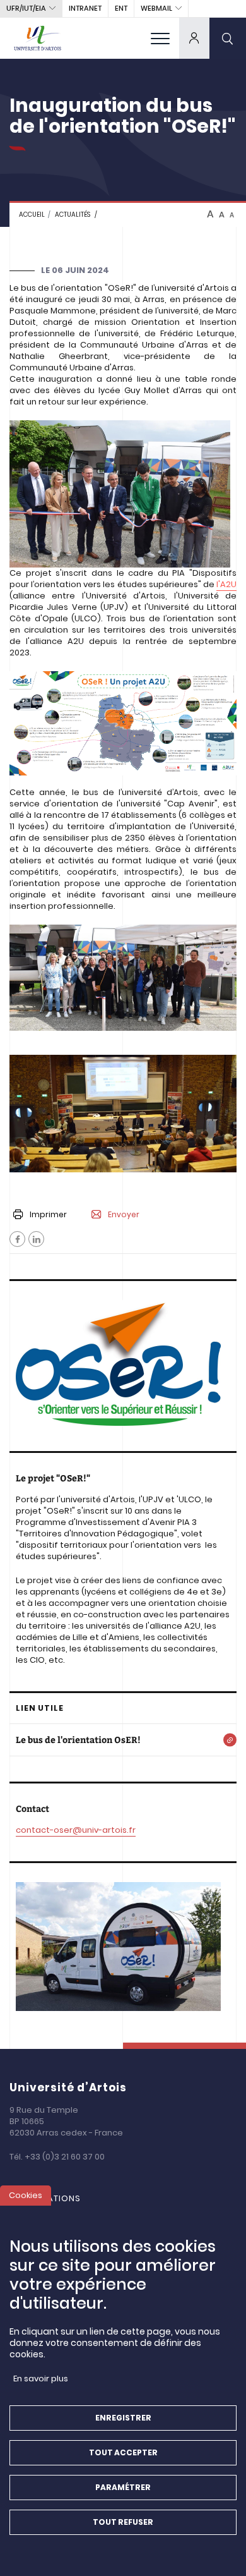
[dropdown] (194, 38)
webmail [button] (156, 8)
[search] (228, 38)
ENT (121, 8)
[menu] (160, 38)
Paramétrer (123, 2487)
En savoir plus (41, 2379)
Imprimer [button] (48, 1214)
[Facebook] (17, 1239)
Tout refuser (123, 2522)
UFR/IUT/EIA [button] (26, 8)
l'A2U (226, 584)
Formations (51, 2198)
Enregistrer (123, 2418)
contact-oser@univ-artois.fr (76, 1830)
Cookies (26, 2195)
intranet (85, 8)
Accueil (32, 215)
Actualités (73, 215)
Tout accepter (123, 2452)
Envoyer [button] (124, 1215)
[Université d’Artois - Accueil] (38, 38)
